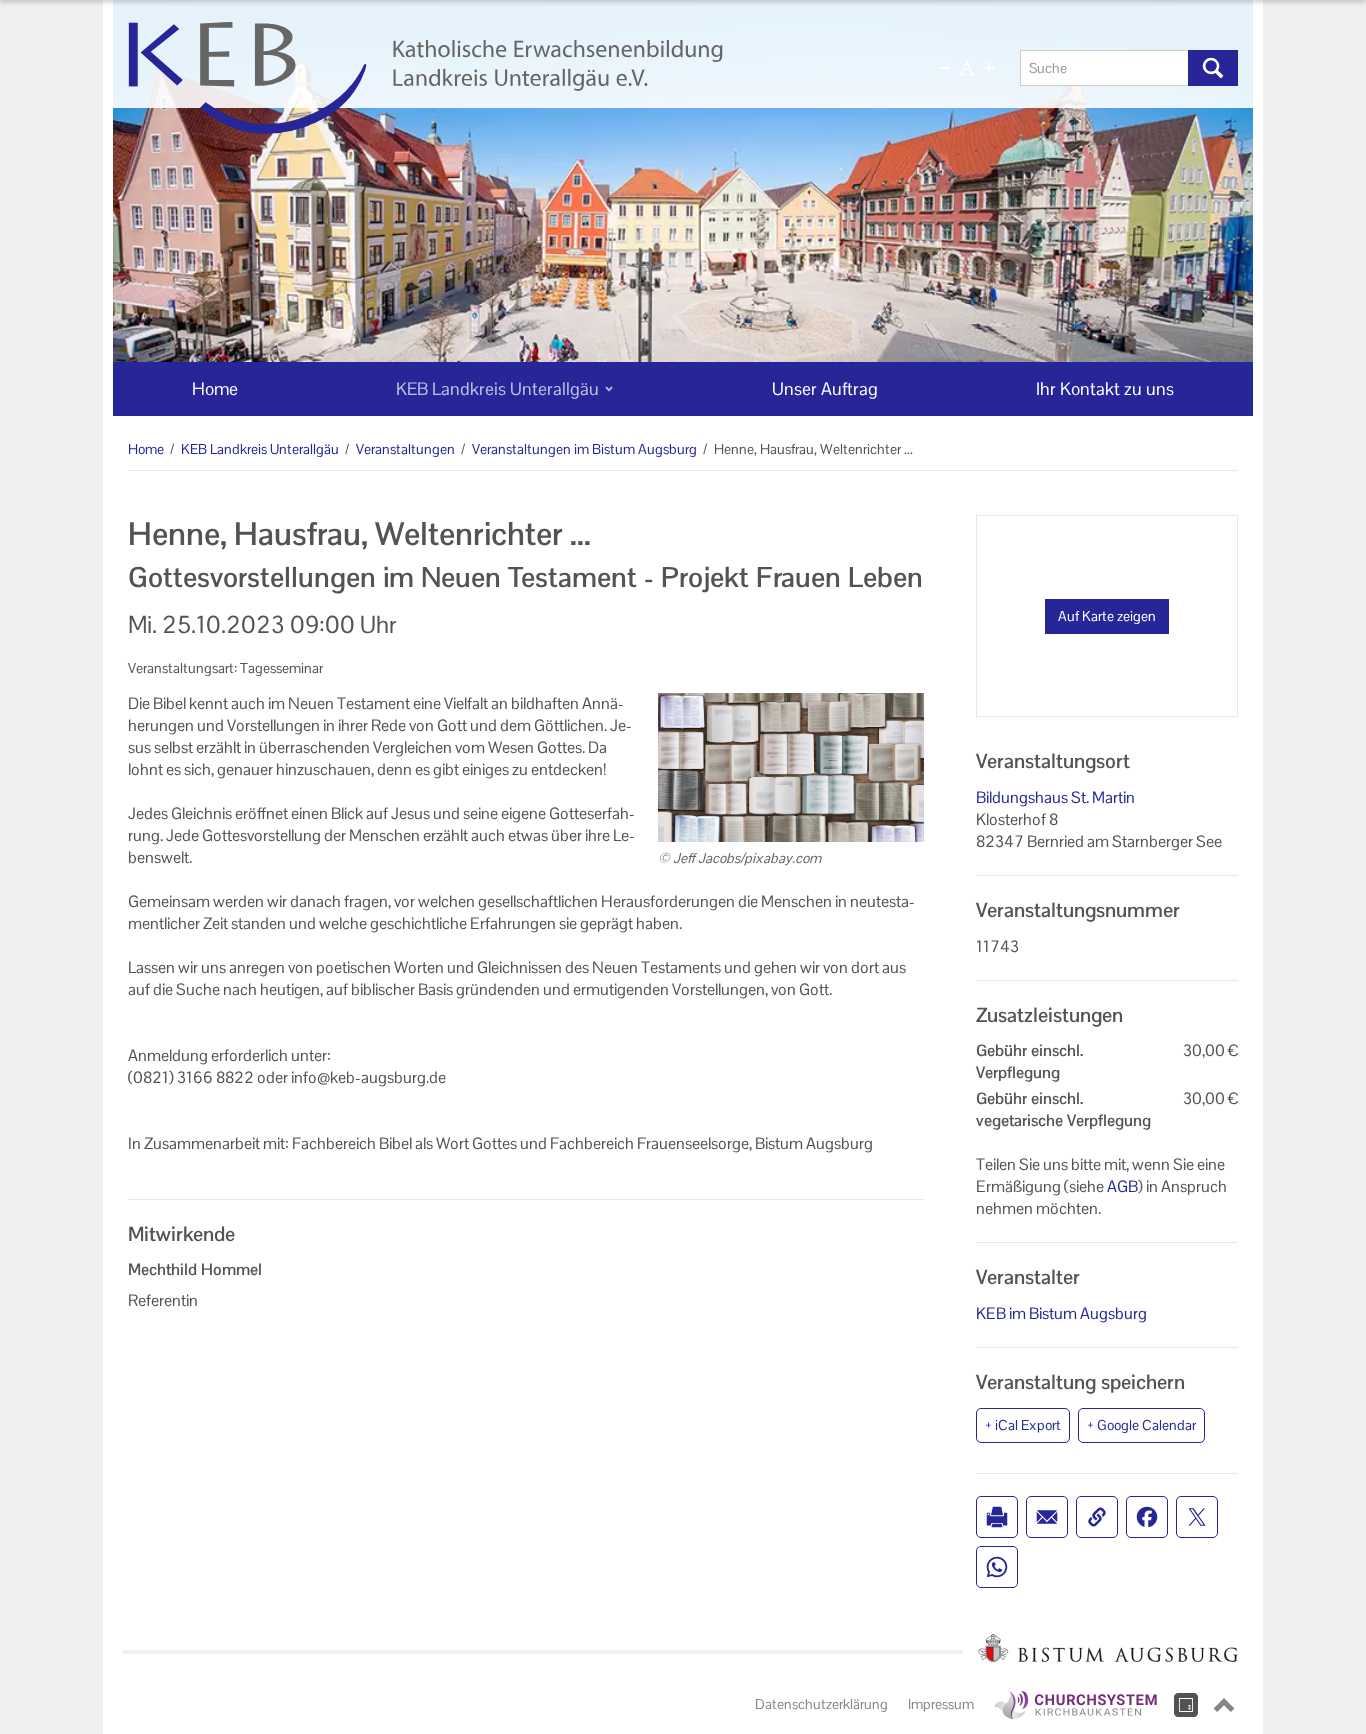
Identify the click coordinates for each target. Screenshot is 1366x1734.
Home (146, 449)
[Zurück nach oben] (1224, 1705)
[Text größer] (989, 68)
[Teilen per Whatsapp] (997, 1567)
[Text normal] (967, 68)
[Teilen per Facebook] (1147, 1517)
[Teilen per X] (1197, 1517)
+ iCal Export (1023, 1425)
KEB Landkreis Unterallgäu (260, 449)
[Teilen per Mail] (1047, 1517)
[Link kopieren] (1097, 1517)
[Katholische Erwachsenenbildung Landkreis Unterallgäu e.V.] (500, 78)
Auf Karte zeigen (1107, 616)
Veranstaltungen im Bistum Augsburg (584, 449)
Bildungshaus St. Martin (1055, 797)
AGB (1122, 1186)
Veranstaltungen (405, 449)
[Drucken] (997, 1517)
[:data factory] (1186, 1705)
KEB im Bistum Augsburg (1061, 1313)
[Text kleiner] (945, 68)
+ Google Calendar (1141, 1425)
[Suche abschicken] (1213, 68)
